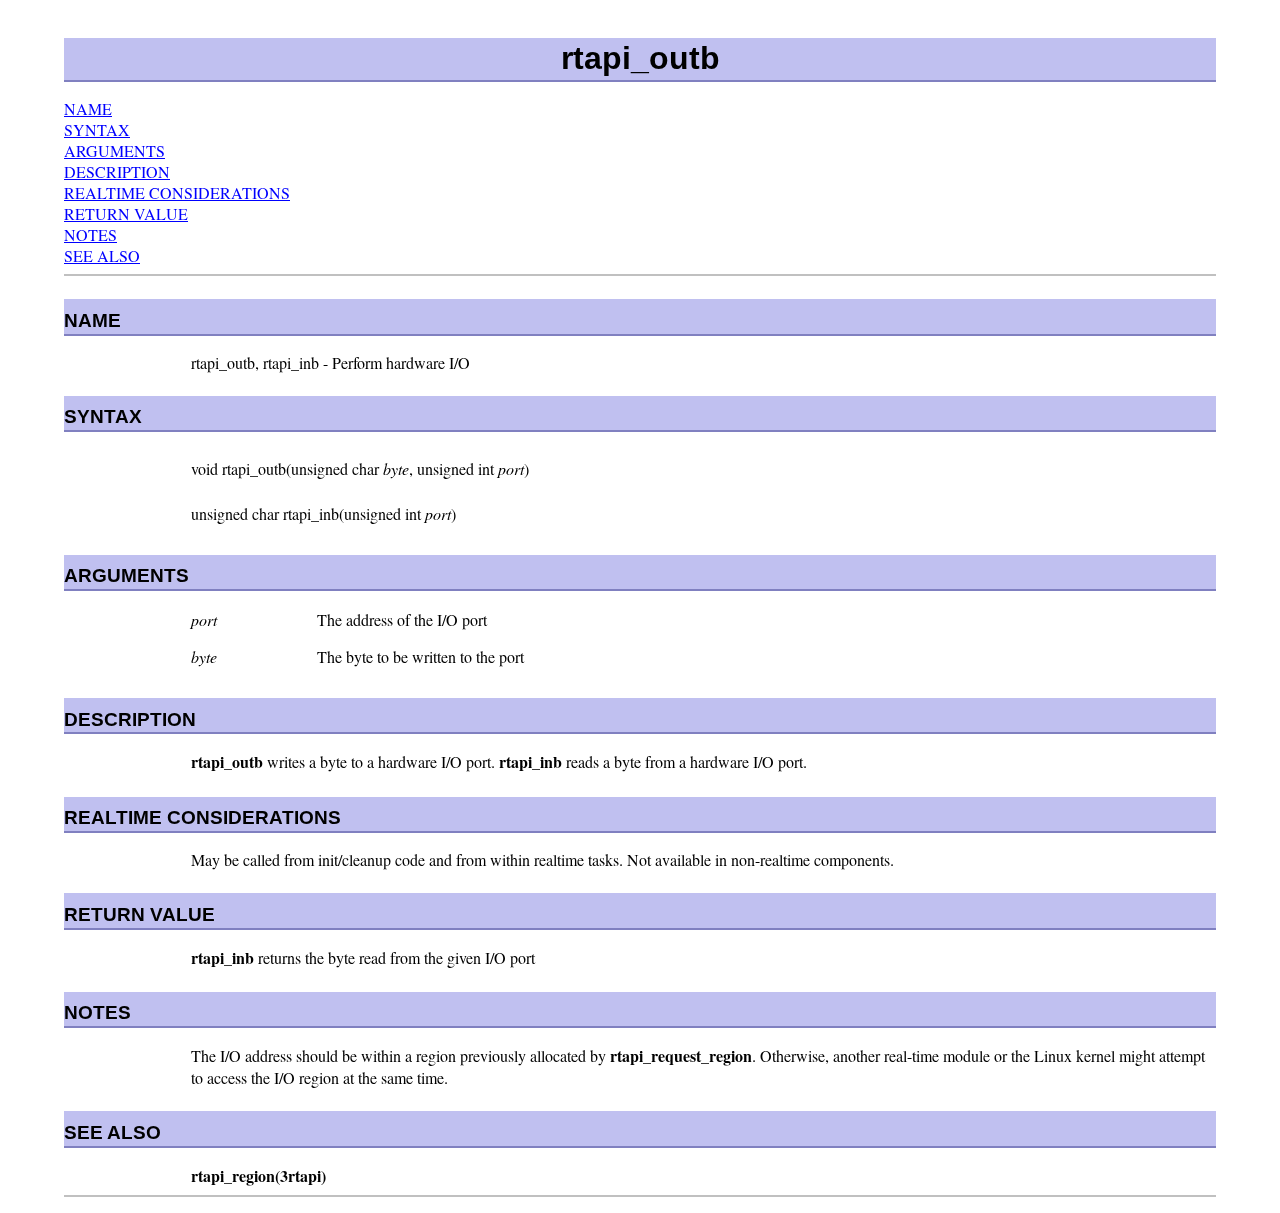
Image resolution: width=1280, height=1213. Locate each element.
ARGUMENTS (114, 150)
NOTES (90, 234)
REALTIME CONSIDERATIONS (177, 192)
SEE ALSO (102, 255)
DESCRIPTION (117, 171)
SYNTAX (97, 129)
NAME (88, 108)
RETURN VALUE (126, 213)
